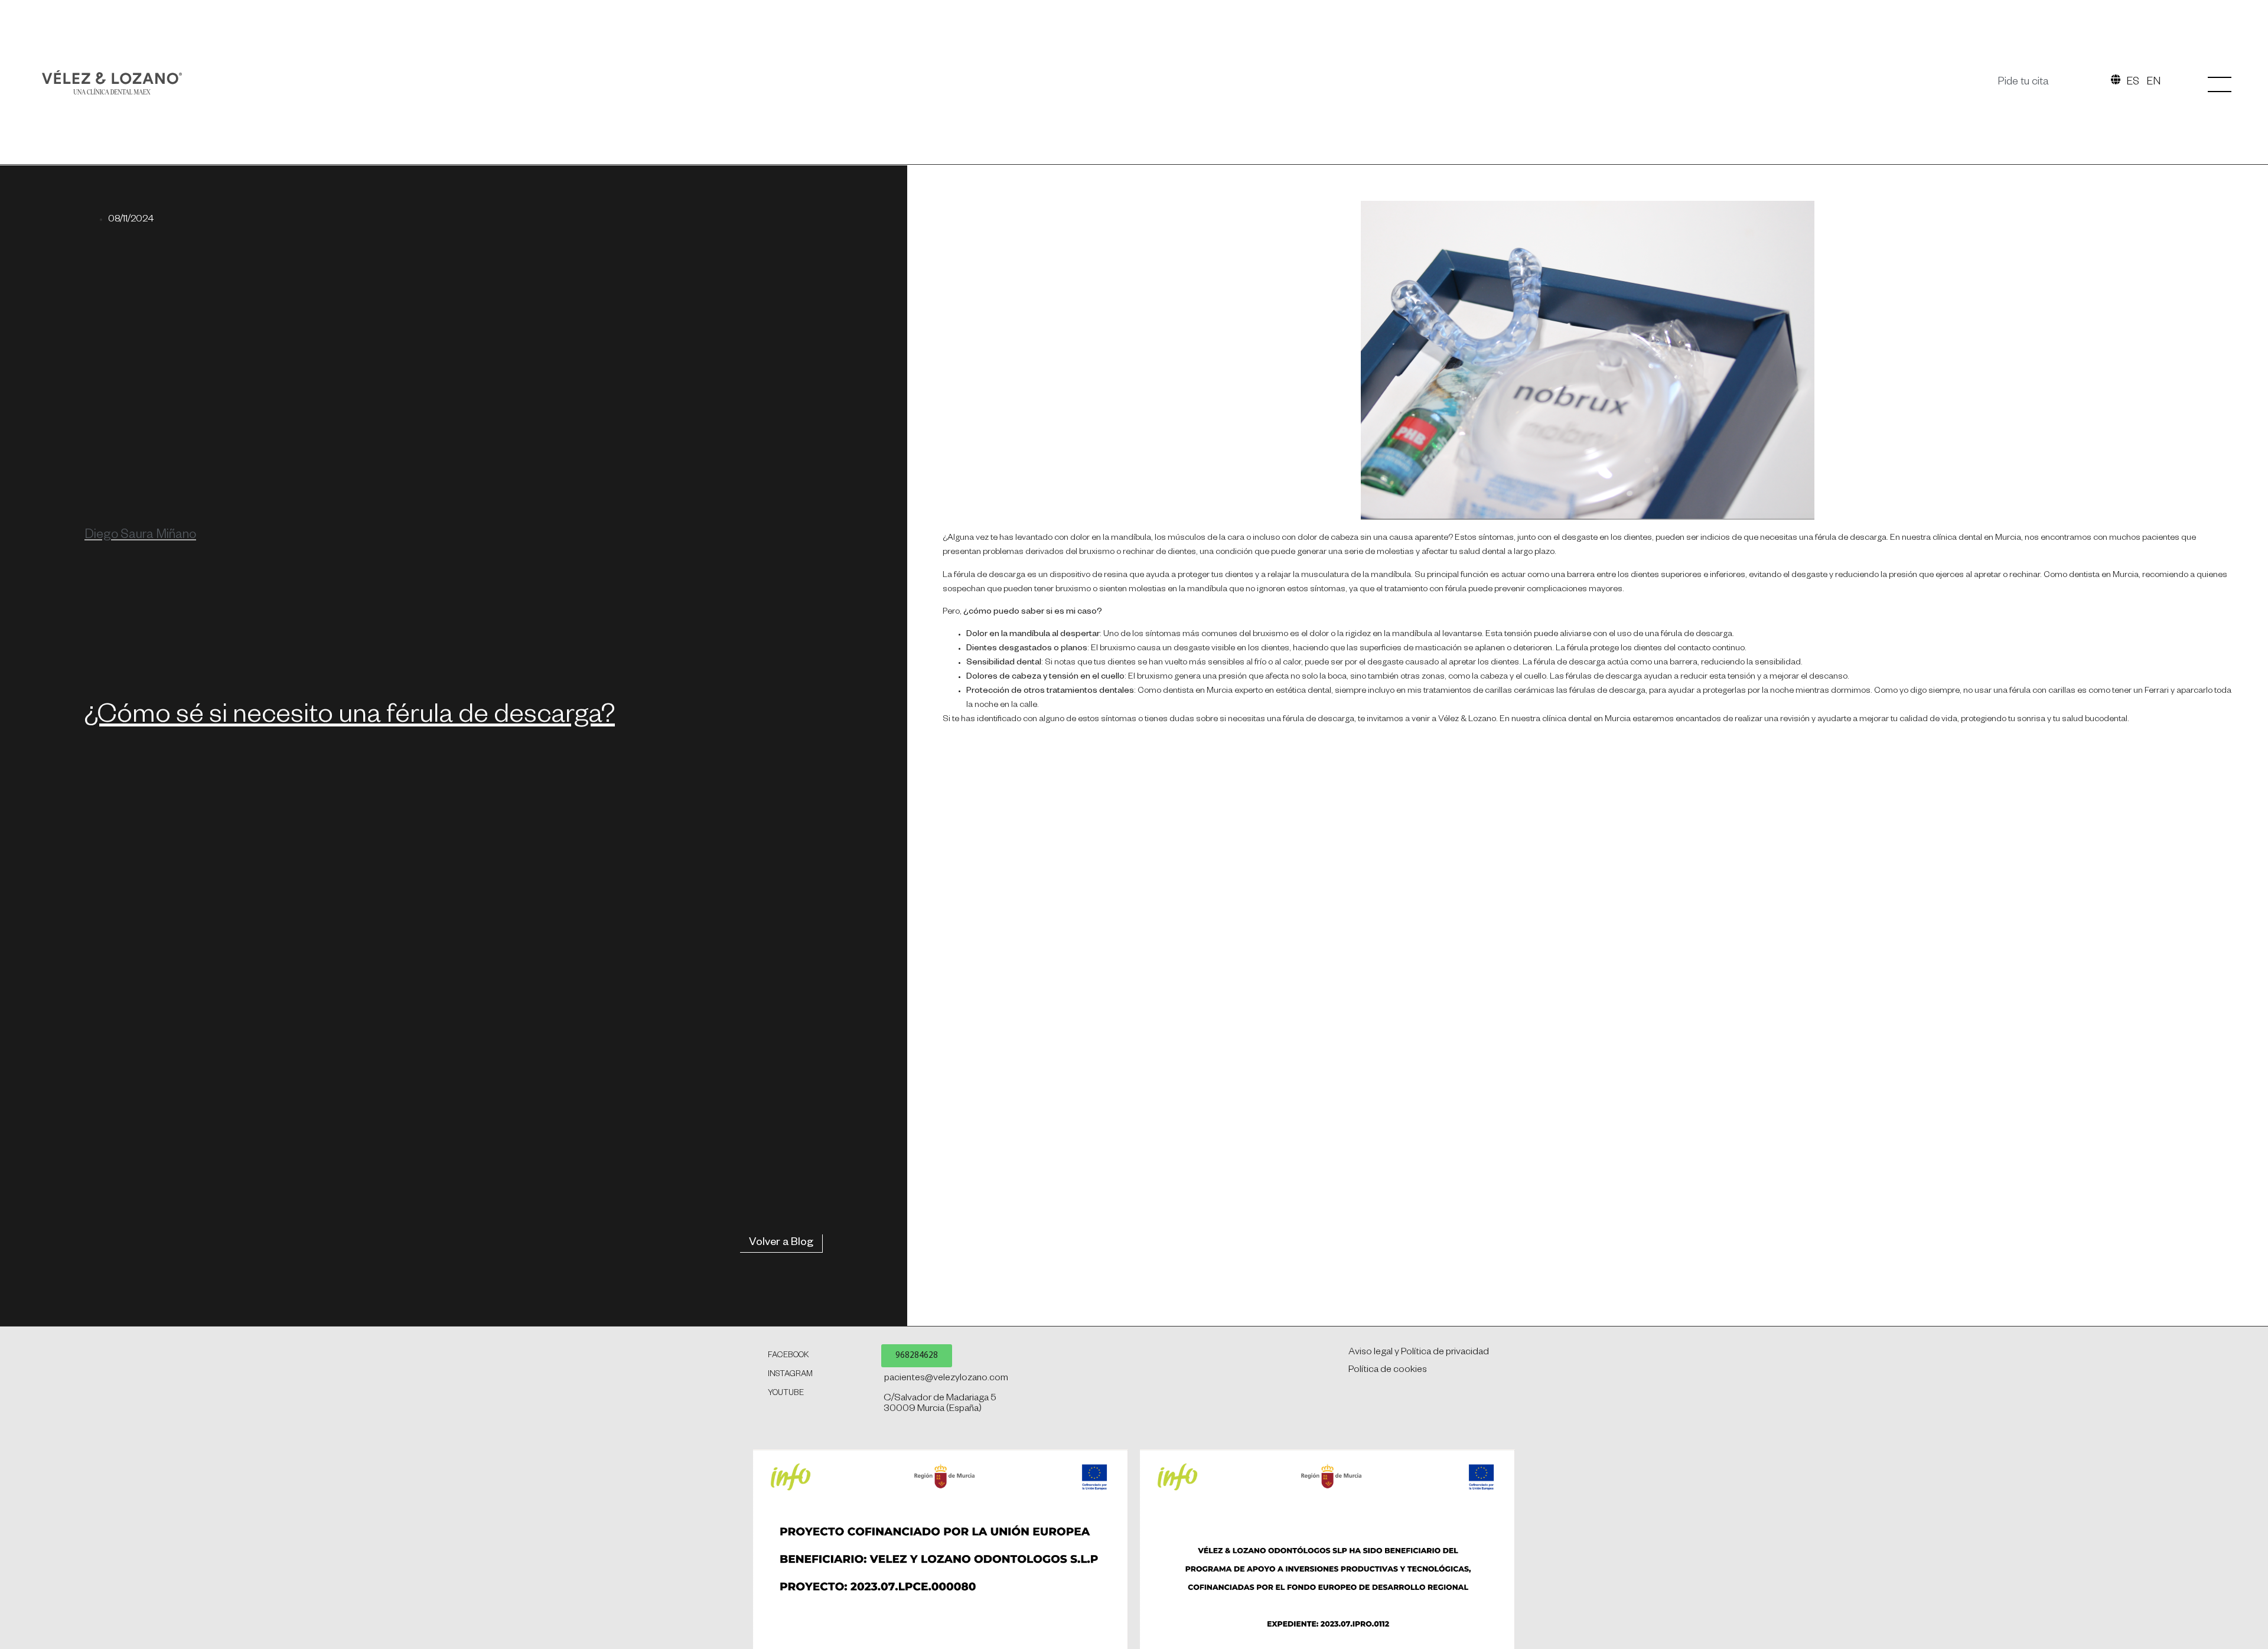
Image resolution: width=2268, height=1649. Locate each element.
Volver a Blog (781, 1243)
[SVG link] (112, 82)
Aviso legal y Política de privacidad (1419, 1353)
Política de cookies (1388, 1371)
